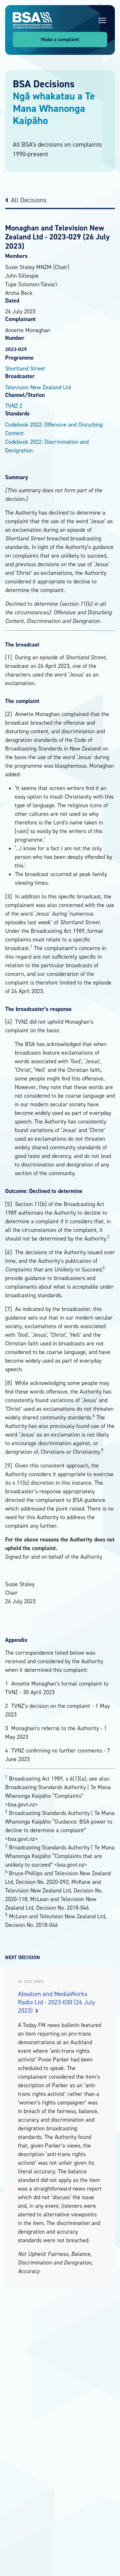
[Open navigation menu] (102, 20)
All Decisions (29, 200)
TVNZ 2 (14, 406)
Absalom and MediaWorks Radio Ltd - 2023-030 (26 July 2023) (56, 2002)
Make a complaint (60, 39)
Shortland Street (25, 368)
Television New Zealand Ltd (38, 387)
